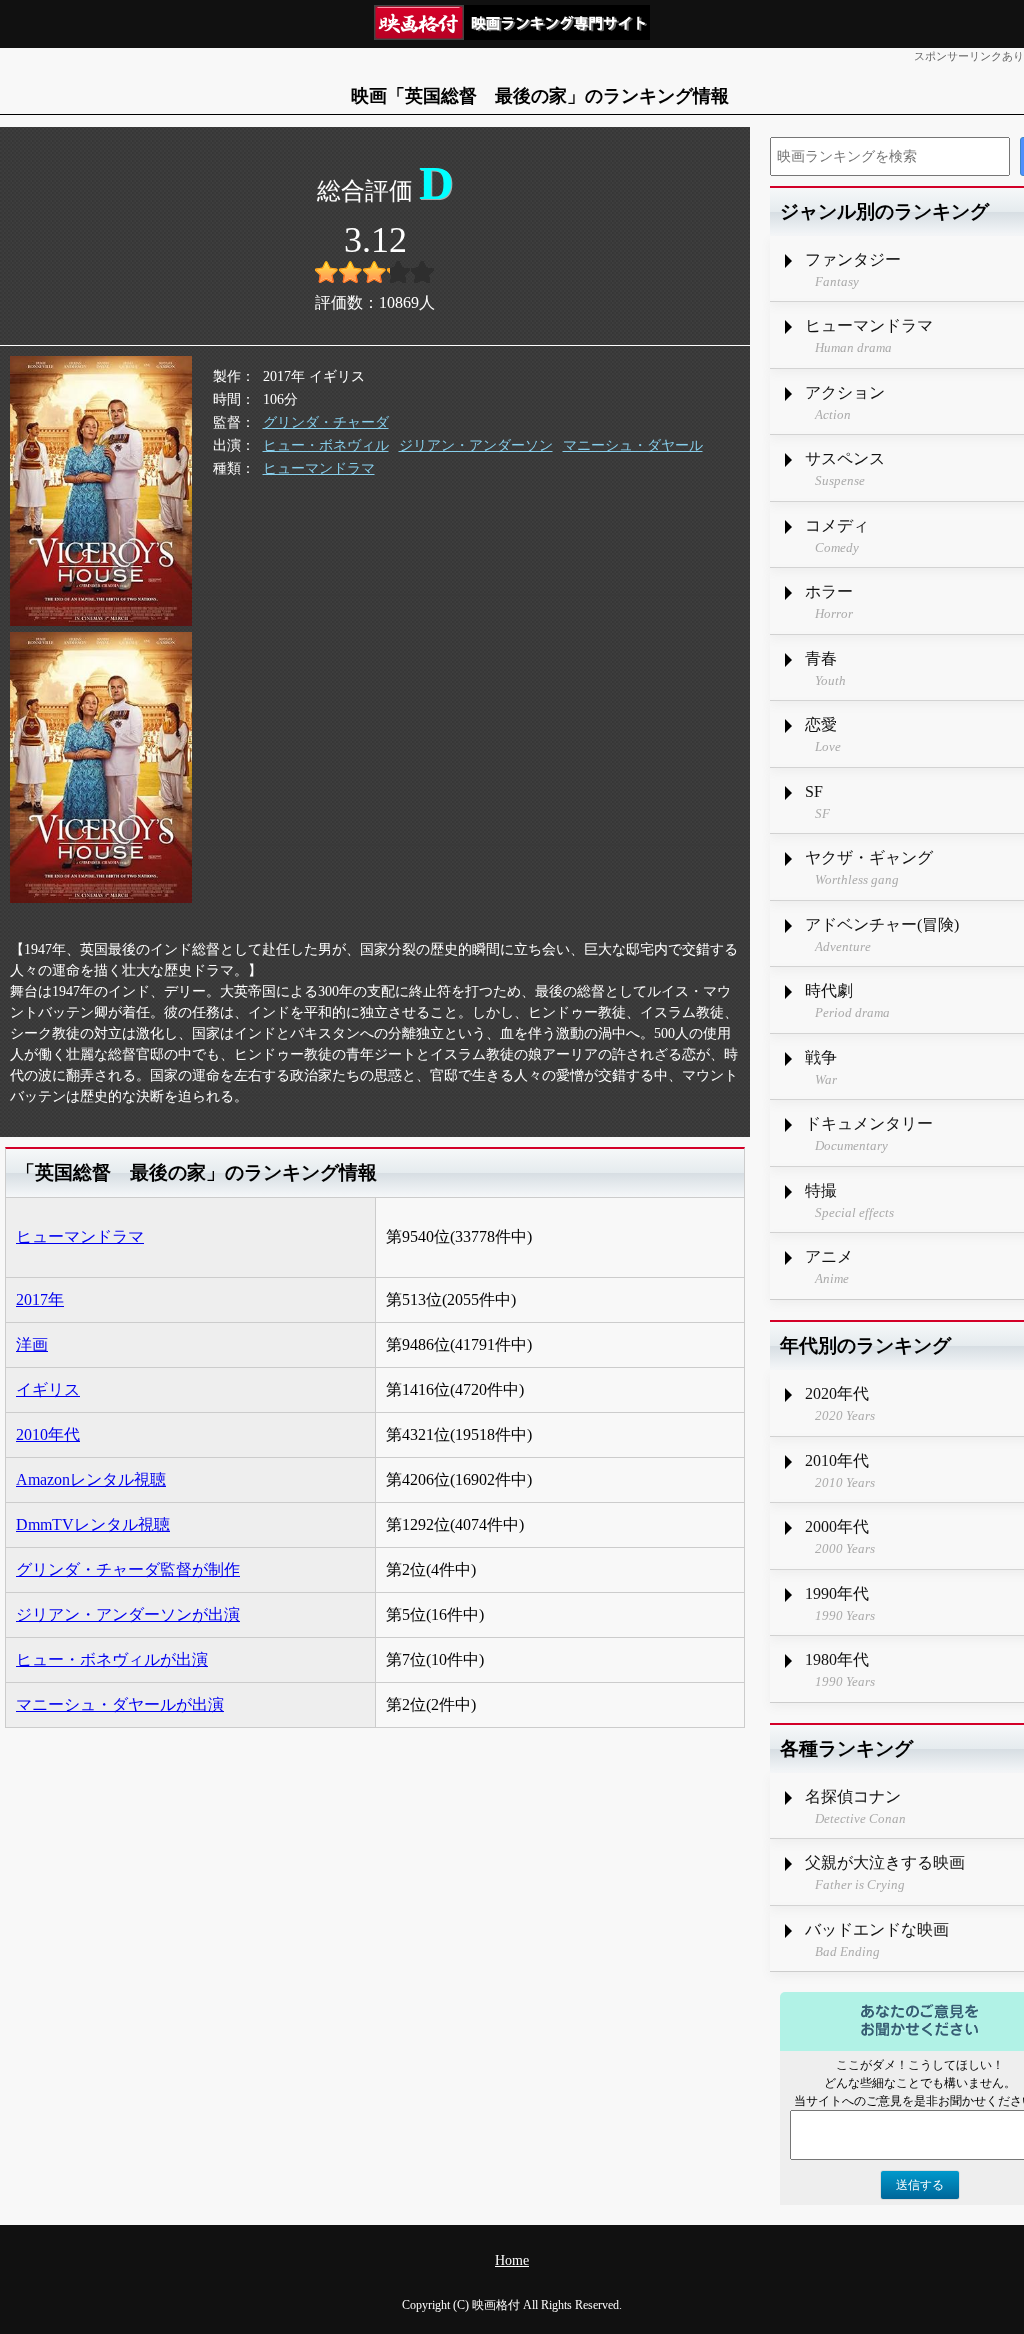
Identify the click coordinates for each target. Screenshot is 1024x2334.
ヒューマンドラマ (319, 468)
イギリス (48, 1389)
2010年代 (48, 1434)
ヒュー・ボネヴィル (326, 445)
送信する (920, 2185)
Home (512, 2260)
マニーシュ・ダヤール (633, 445)
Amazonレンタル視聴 (91, 1479)
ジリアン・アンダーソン (476, 445)
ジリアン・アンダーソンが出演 (128, 1614)
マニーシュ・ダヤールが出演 (120, 1704)
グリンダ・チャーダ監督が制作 (128, 1569)
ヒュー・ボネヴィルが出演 (112, 1659)
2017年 (40, 1299)
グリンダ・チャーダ (326, 422)
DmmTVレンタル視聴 (93, 1524)
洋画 (32, 1344)
